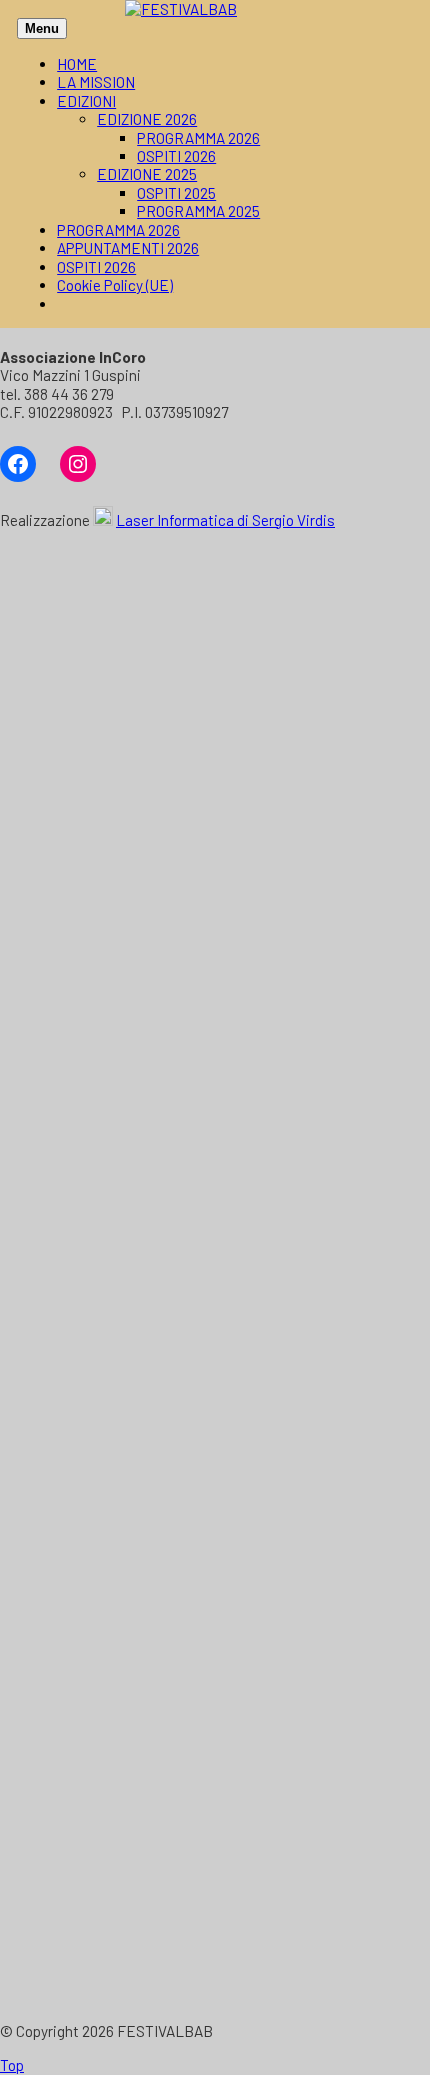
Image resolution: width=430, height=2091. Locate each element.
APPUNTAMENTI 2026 (128, 248)
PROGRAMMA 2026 (198, 138)
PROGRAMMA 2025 (198, 211)
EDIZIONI (86, 101)
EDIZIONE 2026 (147, 119)
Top (12, 2065)
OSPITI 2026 (176, 156)
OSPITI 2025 (176, 193)
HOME (77, 64)
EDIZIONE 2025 (147, 174)
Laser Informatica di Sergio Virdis (225, 520)
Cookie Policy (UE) (115, 285)
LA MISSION (96, 82)
